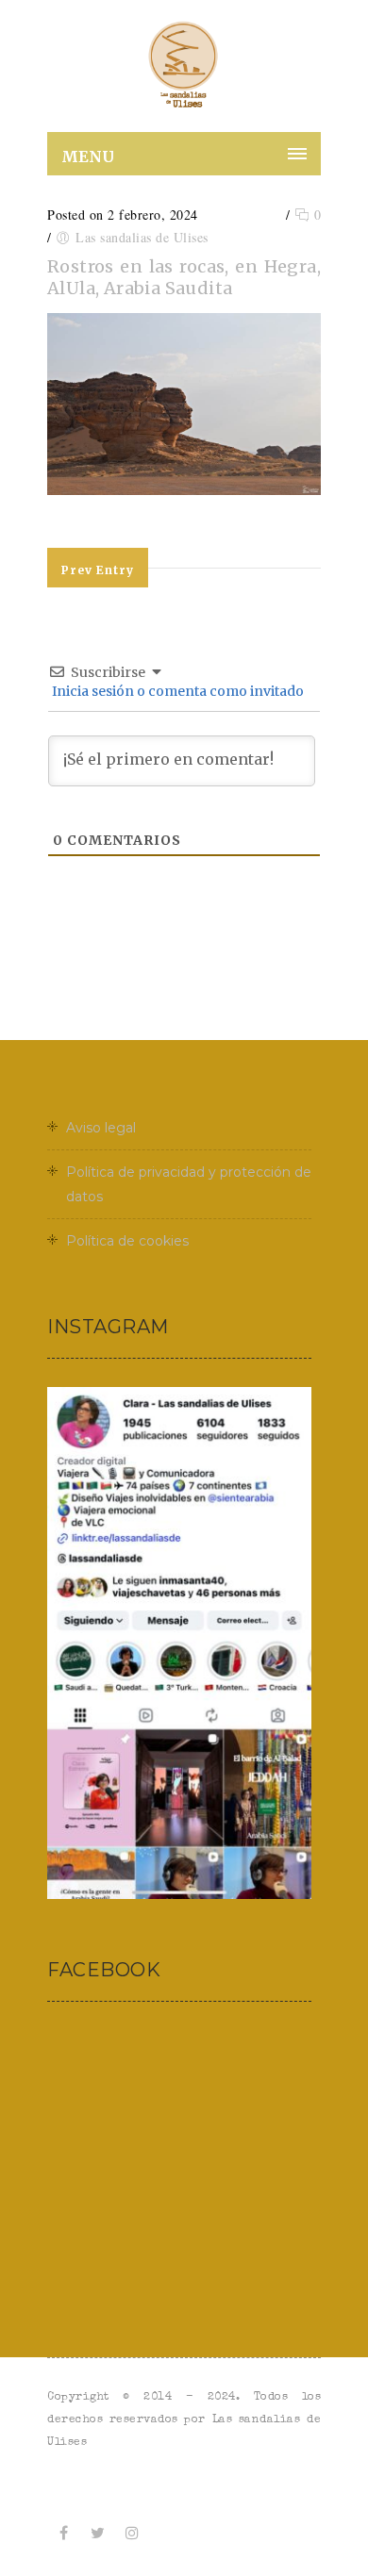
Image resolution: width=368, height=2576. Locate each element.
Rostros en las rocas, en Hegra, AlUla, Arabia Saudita (184, 277)
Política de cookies (127, 1241)
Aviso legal (101, 1128)
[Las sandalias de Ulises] (184, 66)
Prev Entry (98, 570)
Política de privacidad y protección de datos (189, 1184)
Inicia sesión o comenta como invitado (176, 691)
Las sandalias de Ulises (142, 237)
